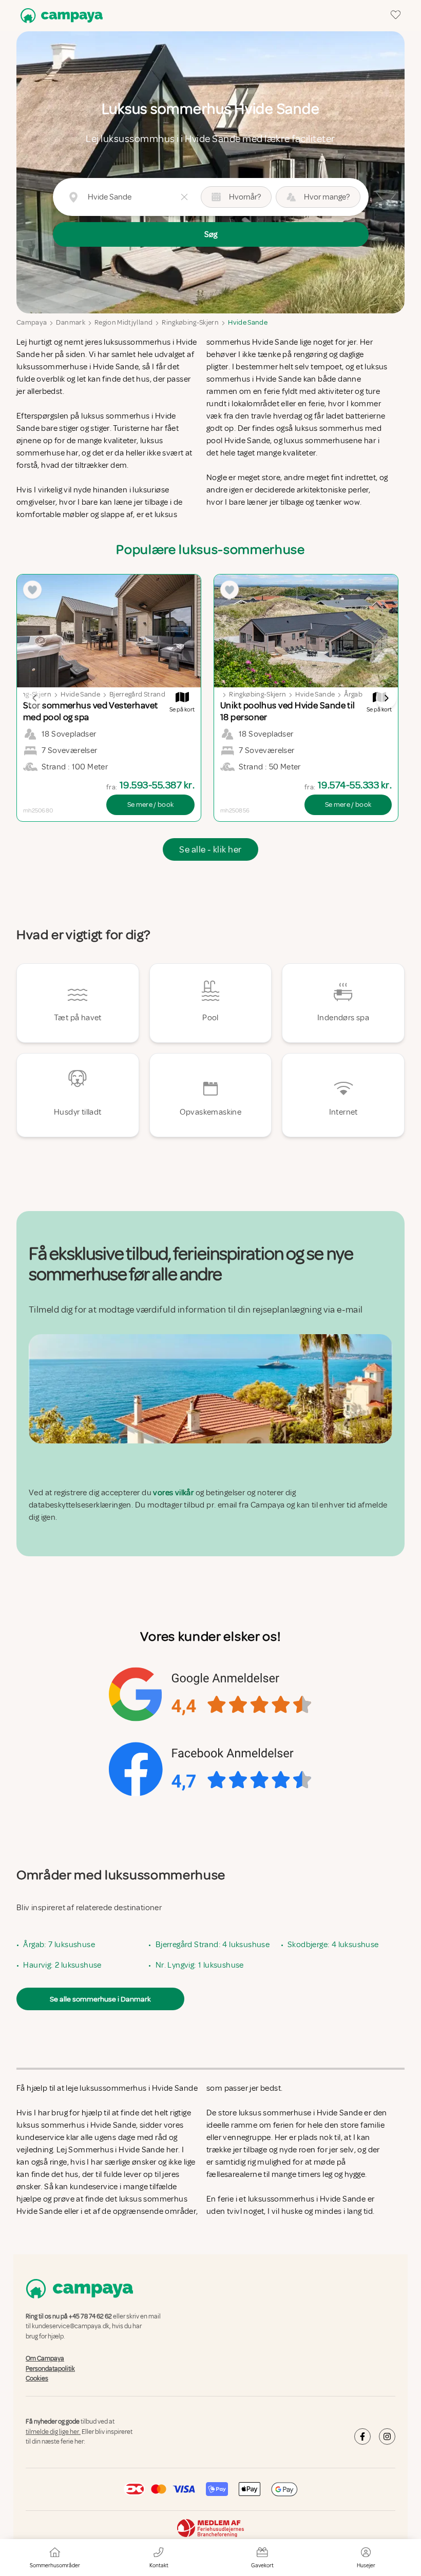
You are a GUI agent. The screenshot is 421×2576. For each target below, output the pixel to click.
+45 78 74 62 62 (90, 2316)
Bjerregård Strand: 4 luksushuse (213, 1945)
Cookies (37, 2379)
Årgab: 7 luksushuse (59, 1945)
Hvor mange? (327, 197)
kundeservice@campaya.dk (71, 2326)
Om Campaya (45, 2359)
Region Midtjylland (123, 322)
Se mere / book (151, 805)
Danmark (70, 322)
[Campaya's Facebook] (362, 2436)
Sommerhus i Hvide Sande (116, 2150)
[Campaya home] (60, 16)
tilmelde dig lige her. (53, 2432)
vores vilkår (173, 1493)
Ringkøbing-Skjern (190, 322)
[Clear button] (184, 197)
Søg (211, 234)
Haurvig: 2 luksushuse (62, 1965)
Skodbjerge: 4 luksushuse (333, 1945)
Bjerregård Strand (137, 694)
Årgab (353, 694)
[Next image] (386, 698)
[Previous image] (35, 698)
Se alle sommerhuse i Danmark (100, 1999)
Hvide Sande (248, 322)
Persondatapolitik (50, 2369)
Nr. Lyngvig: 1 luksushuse (200, 1965)
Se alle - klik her (210, 849)
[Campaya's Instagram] (387, 2436)
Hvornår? (245, 197)
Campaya (32, 322)
